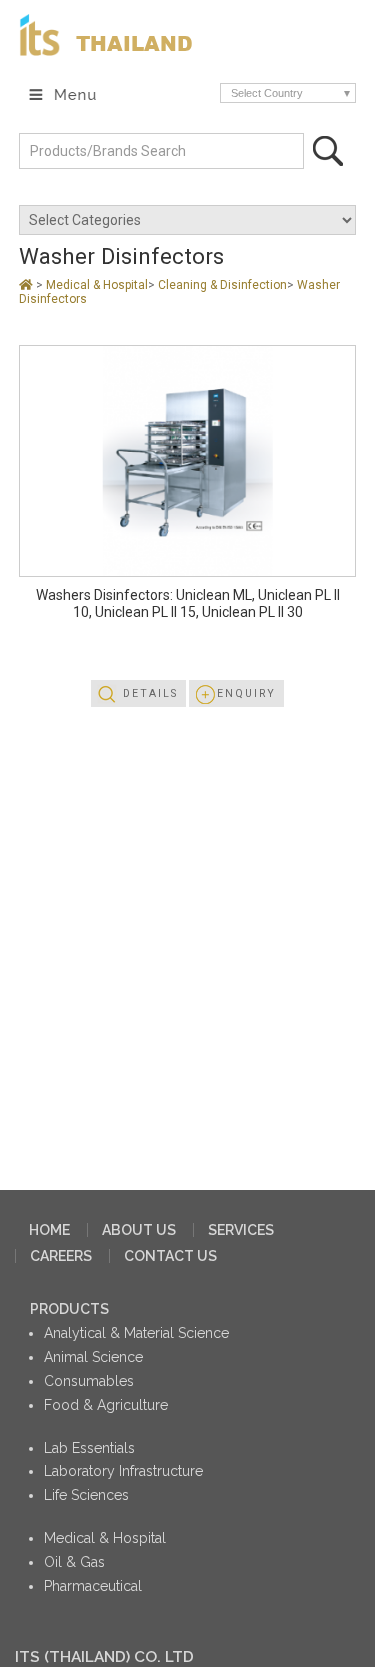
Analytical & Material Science (136, 1333)
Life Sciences (86, 1495)
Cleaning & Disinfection (222, 285)
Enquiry (246, 693)
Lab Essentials (89, 1448)
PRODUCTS (69, 1309)
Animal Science (93, 1357)
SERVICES (241, 1230)
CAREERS (61, 1256)
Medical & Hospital (97, 285)
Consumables (89, 1381)
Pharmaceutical (93, 1586)
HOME (49, 1230)
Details (150, 693)
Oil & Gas (74, 1562)
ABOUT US (139, 1230)
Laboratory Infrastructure (123, 1471)
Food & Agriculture (106, 1405)
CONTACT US (170, 1256)
